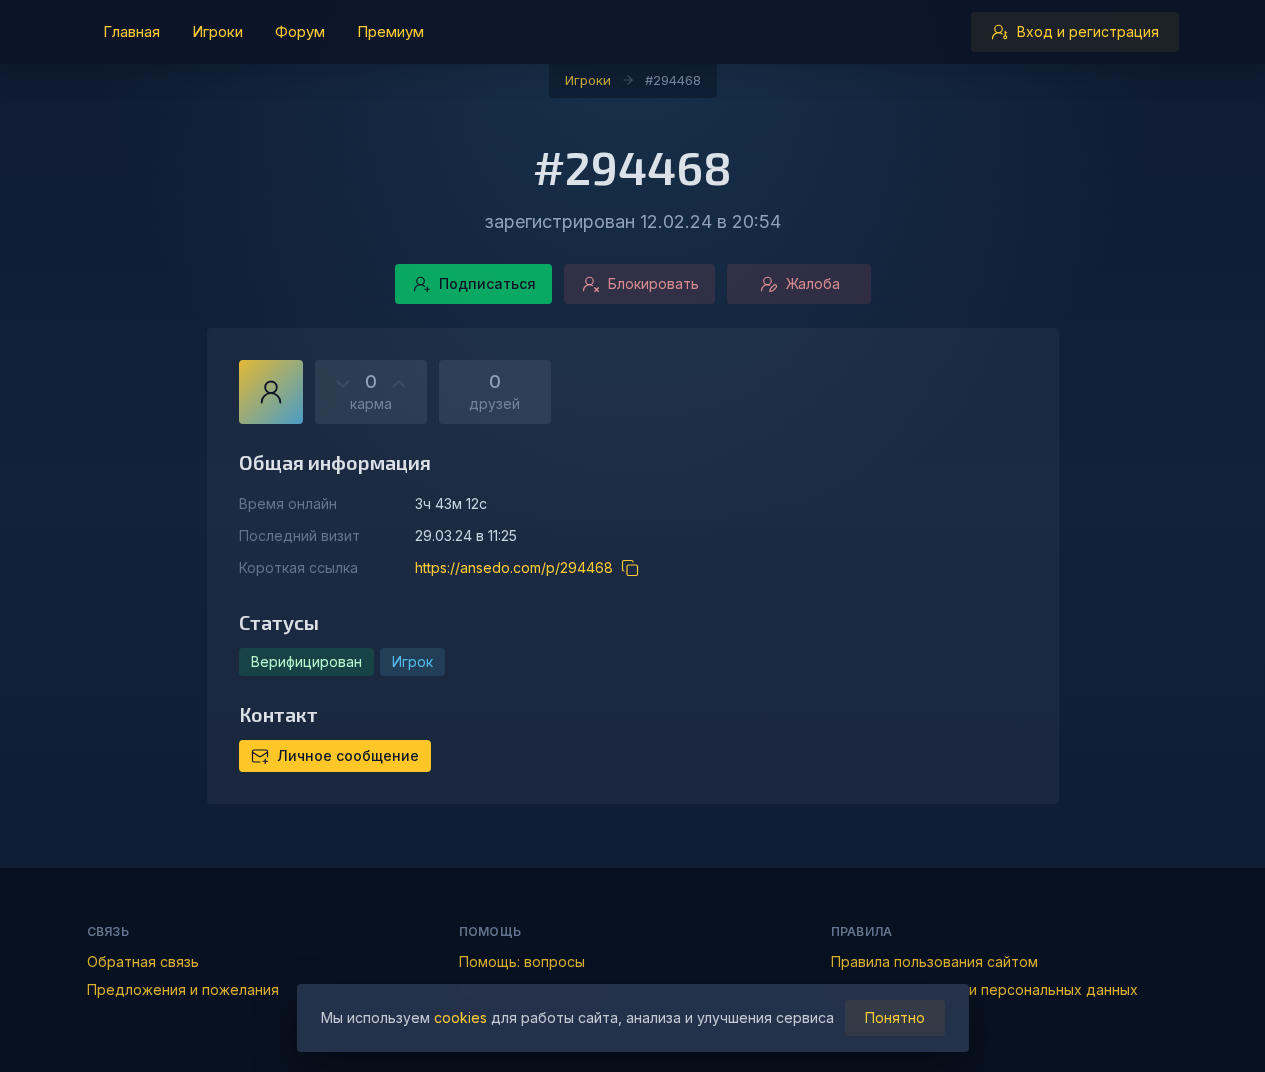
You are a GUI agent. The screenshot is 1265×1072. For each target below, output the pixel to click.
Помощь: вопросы (522, 961)
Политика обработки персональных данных (984, 989)
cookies (460, 1017)
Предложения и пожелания (183, 989)
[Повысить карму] (399, 384)
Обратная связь (143, 961)
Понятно (895, 1017)
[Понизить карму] (343, 384)
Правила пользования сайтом (934, 961)
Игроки (588, 80)
